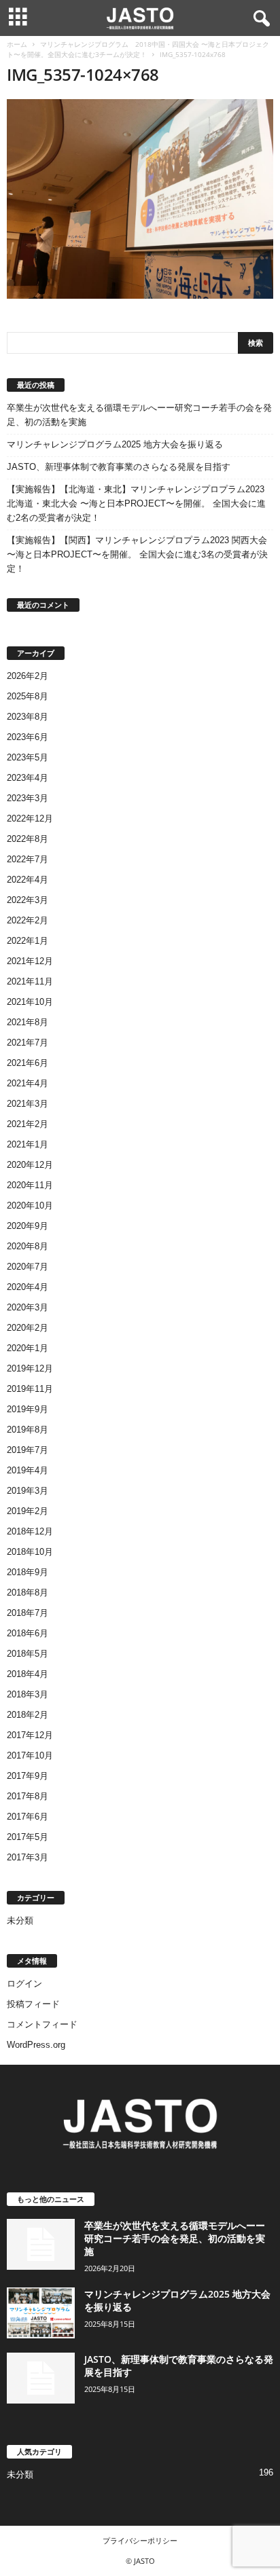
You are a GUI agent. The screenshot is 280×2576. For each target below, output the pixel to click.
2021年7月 (28, 1043)
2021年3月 (28, 1104)
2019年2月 (28, 1511)
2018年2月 (28, 1715)
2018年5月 (28, 1654)
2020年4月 (28, 1287)
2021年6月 (28, 1063)
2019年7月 (28, 1450)
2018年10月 (30, 1552)
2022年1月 (28, 941)
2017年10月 (30, 1755)
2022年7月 (28, 859)
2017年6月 (28, 1817)
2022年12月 (30, 818)
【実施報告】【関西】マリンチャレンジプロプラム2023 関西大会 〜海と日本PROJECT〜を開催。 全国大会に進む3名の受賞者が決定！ (137, 554)
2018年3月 (28, 1694)
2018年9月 (28, 1572)
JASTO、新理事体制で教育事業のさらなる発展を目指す (119, 467)
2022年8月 (28, 839)
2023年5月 (28, 757)
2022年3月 (28, 900)
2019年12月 (30, 1368)
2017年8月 (28, 1796)
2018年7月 (28, 1613)
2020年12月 (30, 1165)
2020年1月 (28, 1348)
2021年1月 (28, 1144)
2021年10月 (30, 1002)
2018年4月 (28, 1674)
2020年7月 (28, 1267)
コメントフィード (42, 2024)
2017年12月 (30, 1735)
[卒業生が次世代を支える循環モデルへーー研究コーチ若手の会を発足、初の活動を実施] (41, 2244)
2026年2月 (28, 676)
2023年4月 (28, 778)
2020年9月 (28, 1226)
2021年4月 (28, 1083)
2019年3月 (28, 1491)
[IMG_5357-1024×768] (140, 199)
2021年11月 (30, 981)
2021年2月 (28, 1124)
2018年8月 (28, 1593)
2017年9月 (28, 1776)
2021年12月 (30, 961)
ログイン (24, 1984)
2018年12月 (30, 1531)
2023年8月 (28, 717)
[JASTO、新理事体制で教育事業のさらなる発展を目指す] (41, 2378)
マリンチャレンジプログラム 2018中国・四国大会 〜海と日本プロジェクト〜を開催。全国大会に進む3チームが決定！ (138, 49)
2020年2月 (28, 1328)
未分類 (20, 1920)
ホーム (17, 44)
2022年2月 (28, 920)
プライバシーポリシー (140, 2540)
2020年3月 (28, 1307)
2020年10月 (30, 1206)
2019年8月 (28, 1430)
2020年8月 (28, 1246)
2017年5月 (28, 1837)
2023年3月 (28, 798)
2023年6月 (28, 737)
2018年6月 (28, 1633)
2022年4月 (28, 880)
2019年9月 (28, 1409)
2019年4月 (28, 1470)
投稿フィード (33, 2004)
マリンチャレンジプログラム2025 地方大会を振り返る (115, 444)
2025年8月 (28, 696)
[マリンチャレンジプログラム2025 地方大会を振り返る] (41, 2313)
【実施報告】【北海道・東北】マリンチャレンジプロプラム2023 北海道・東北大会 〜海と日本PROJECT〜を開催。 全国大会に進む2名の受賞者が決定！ (136, 503)
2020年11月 (30, 1185)
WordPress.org (36, 2045)
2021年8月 (28, 1022)
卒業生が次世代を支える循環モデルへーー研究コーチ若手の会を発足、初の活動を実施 (139, 415)
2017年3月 (28, 1857)
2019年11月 (30, 1389)
